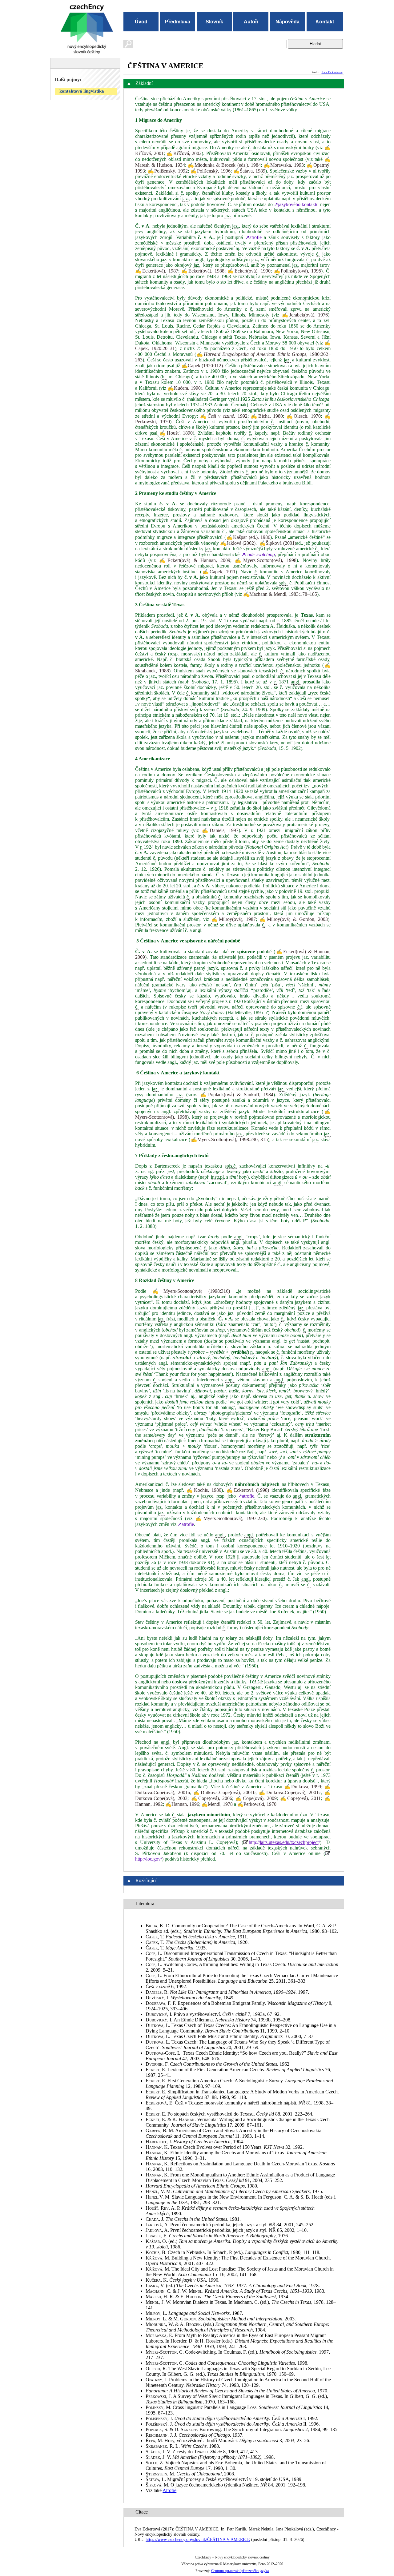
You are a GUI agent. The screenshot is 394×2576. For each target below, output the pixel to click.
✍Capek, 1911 (219, 572)
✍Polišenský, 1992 (168, 171)
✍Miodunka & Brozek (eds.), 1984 (224, 165)
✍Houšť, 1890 (176, 433)
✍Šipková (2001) (278, 543)
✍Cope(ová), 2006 (212, 1798)
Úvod (141, 22)
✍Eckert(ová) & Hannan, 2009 (195, 560)
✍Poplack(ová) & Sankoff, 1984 (237, 1095)
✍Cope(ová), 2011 (300, 1798)
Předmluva (178, 22)
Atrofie (169, 2490)
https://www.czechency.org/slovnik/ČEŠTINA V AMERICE (198, 2539)
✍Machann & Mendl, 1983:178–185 (280, 594)
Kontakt (325, 22)
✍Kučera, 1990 (184, 388)
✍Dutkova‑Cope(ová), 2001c (290, 1792)
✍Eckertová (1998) (248, 1490)
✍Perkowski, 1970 (257, 1804)
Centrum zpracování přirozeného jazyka (240, 2571)
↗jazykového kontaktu (296, 204)
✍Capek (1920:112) (202, 366)
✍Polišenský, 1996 (211, 171)
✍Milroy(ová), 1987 (234, 919)
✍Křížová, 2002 (184, 153)
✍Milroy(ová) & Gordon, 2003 (293, 919)
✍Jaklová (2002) (238, 543)
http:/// (284, 1842)
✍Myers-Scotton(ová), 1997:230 (230, 1518)
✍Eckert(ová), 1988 (203, 271)
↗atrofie (253, 237)
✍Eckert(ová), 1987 (157, 271)
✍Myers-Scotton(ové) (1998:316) (191, 1291)
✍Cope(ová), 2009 (256, 1798)
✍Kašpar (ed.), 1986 (248, 537)
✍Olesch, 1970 (304, 416)
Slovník (214, 22)
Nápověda (287, 22)
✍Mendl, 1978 (217, 1804)
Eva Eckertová (332, 72)
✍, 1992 (224, 416)
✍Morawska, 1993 (284, 165)
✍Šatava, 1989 (249, 171)
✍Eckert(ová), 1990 (249, 271)
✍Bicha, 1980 (267, 416)
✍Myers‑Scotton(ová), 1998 (266, 560)
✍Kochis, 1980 (204, 1490)
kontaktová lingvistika (82, 91)
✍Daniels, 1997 (220, 830)
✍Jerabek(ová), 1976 (305, 315)
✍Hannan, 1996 (182, 1804)
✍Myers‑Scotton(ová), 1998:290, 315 (229, 1139)
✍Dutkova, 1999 (303, 1787)
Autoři (251, 22)
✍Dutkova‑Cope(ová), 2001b (224, 1792)
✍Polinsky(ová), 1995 (298, 271)
